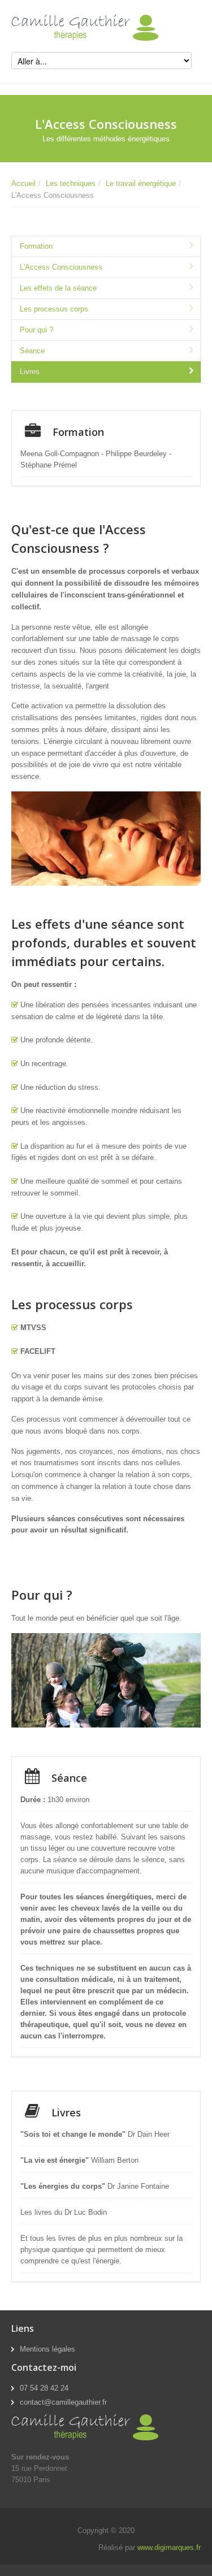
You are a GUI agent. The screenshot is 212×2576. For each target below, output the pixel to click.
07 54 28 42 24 (44, 2388)
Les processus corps (54, 309)
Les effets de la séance (58, 288)
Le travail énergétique (141, 183)
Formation (36, 246)
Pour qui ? (36, 330)
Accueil (23, 183)
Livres (30, 372)
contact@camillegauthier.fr (63, 2402)
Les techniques (71, 183)
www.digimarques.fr (169, 2547)
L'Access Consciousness (61, 267)
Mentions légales (47, 2349)
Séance (32, 351)
